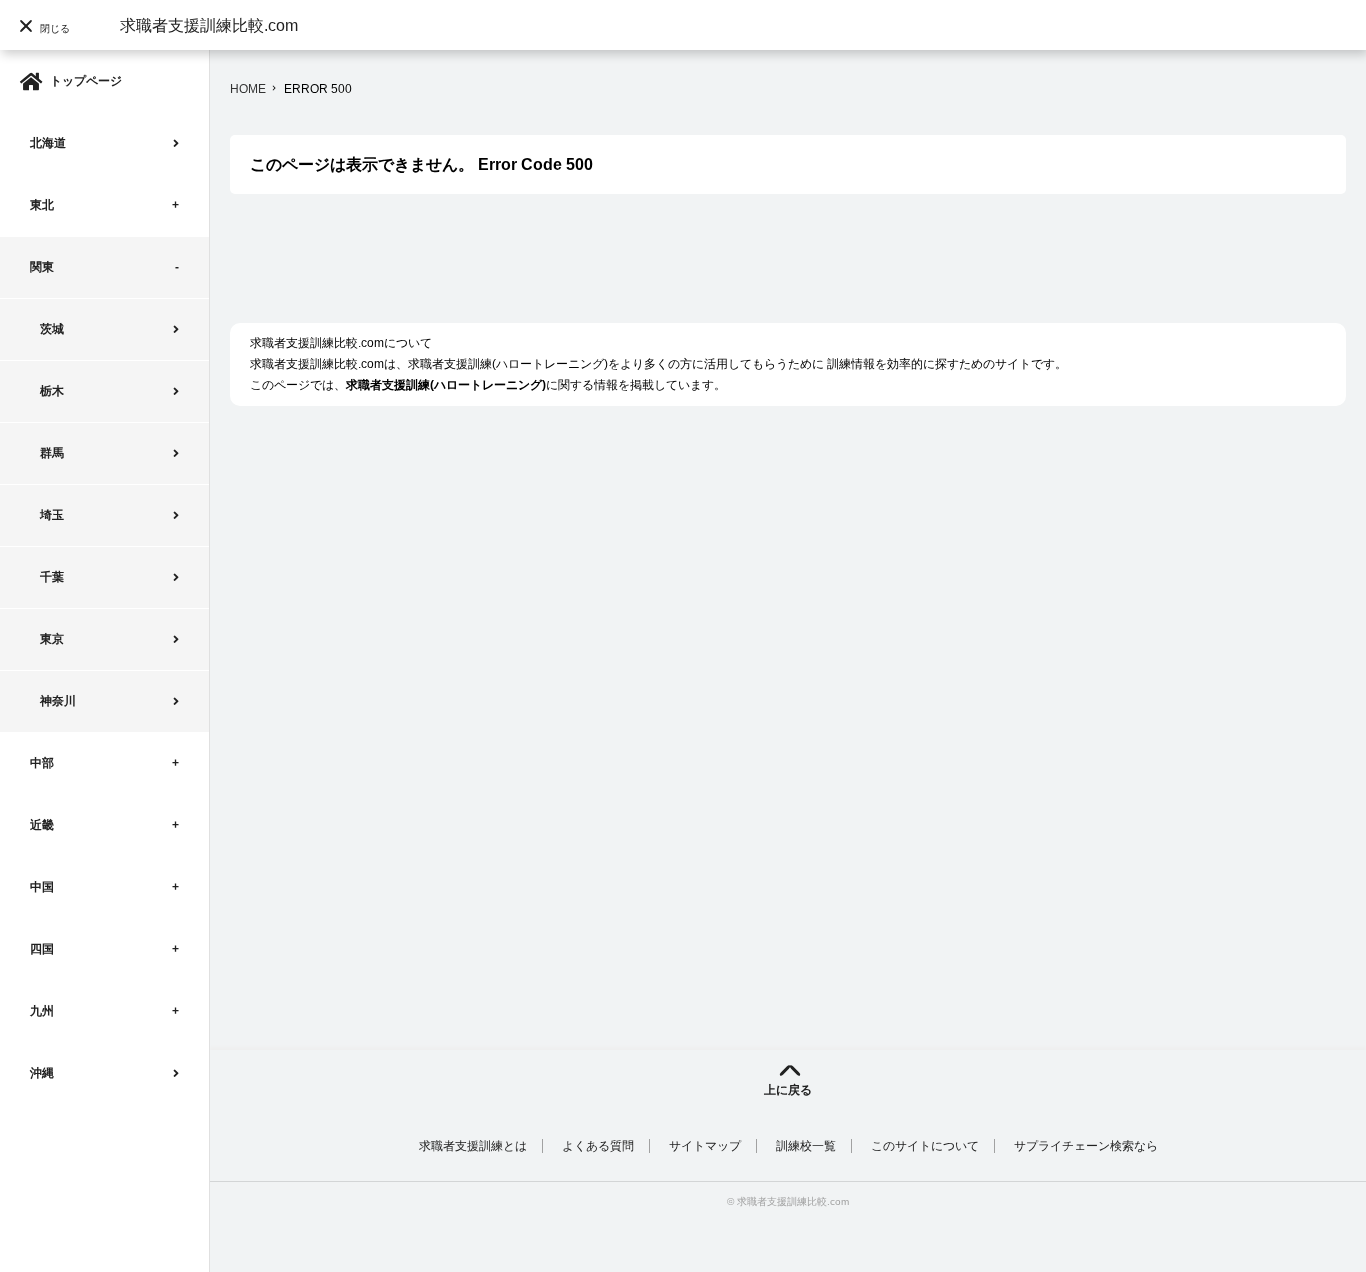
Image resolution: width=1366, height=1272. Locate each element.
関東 (42, 267)
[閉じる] (50, 65)
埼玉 (52, 515)
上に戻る (788, 1090)
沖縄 (42, 1073)
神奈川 (58, 701)
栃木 (52, 391)
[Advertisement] (594, 269)
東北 (42, 205)
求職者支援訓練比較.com (209, 25)
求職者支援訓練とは (473, 1146)
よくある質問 (598, 1146)
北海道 (48, 143)
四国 (42, 949)
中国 (42, 887)
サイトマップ (705, 1146)
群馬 (52, 453)
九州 (42, 1011)
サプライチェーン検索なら (1086, 1146)
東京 (52, 639)
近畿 (42, 825)
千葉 (52, 577)
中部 (42, 763)
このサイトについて (925, 1146)
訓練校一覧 (806, 1146)
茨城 (52, 329)
